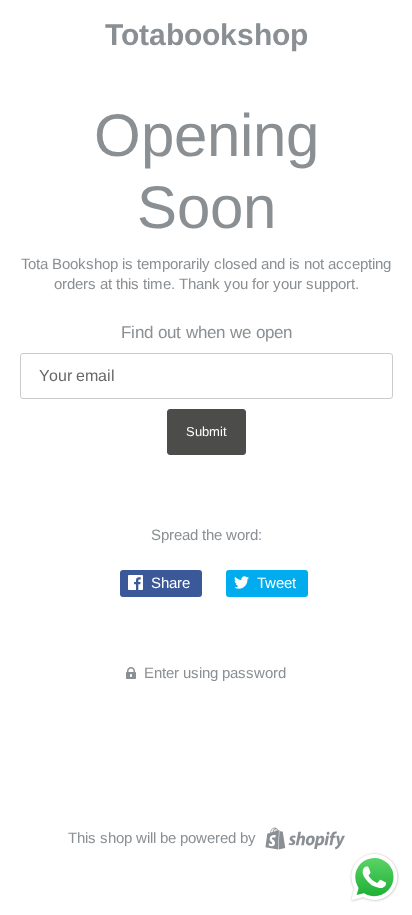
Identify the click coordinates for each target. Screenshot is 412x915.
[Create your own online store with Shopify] (302, 836)
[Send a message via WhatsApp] (374, 877)
